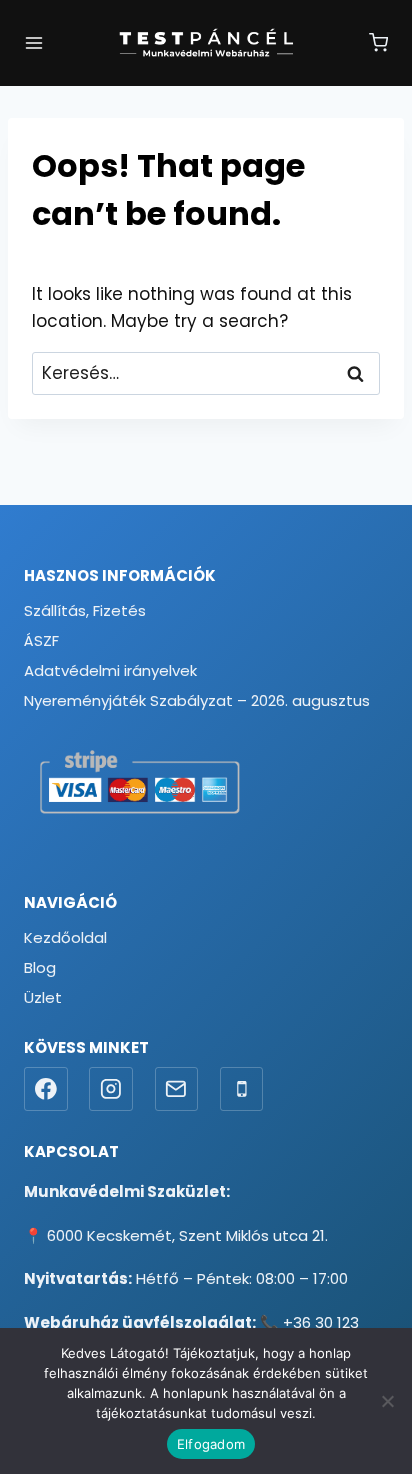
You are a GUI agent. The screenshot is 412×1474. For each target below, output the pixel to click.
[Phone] (242, 1089)
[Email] (177, 1089)
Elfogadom (211, 1444)
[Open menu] (34, 43)
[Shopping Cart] (378, 42)
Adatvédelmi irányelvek (110, 670)
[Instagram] (111, 1089)
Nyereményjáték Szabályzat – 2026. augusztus (197, 700)
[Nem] (387, 1401)
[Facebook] (46, 1089)
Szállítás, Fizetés (85, 610)
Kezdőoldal (65, 937)
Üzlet (43, 997)
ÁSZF (41, 640)
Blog (40, 967)
